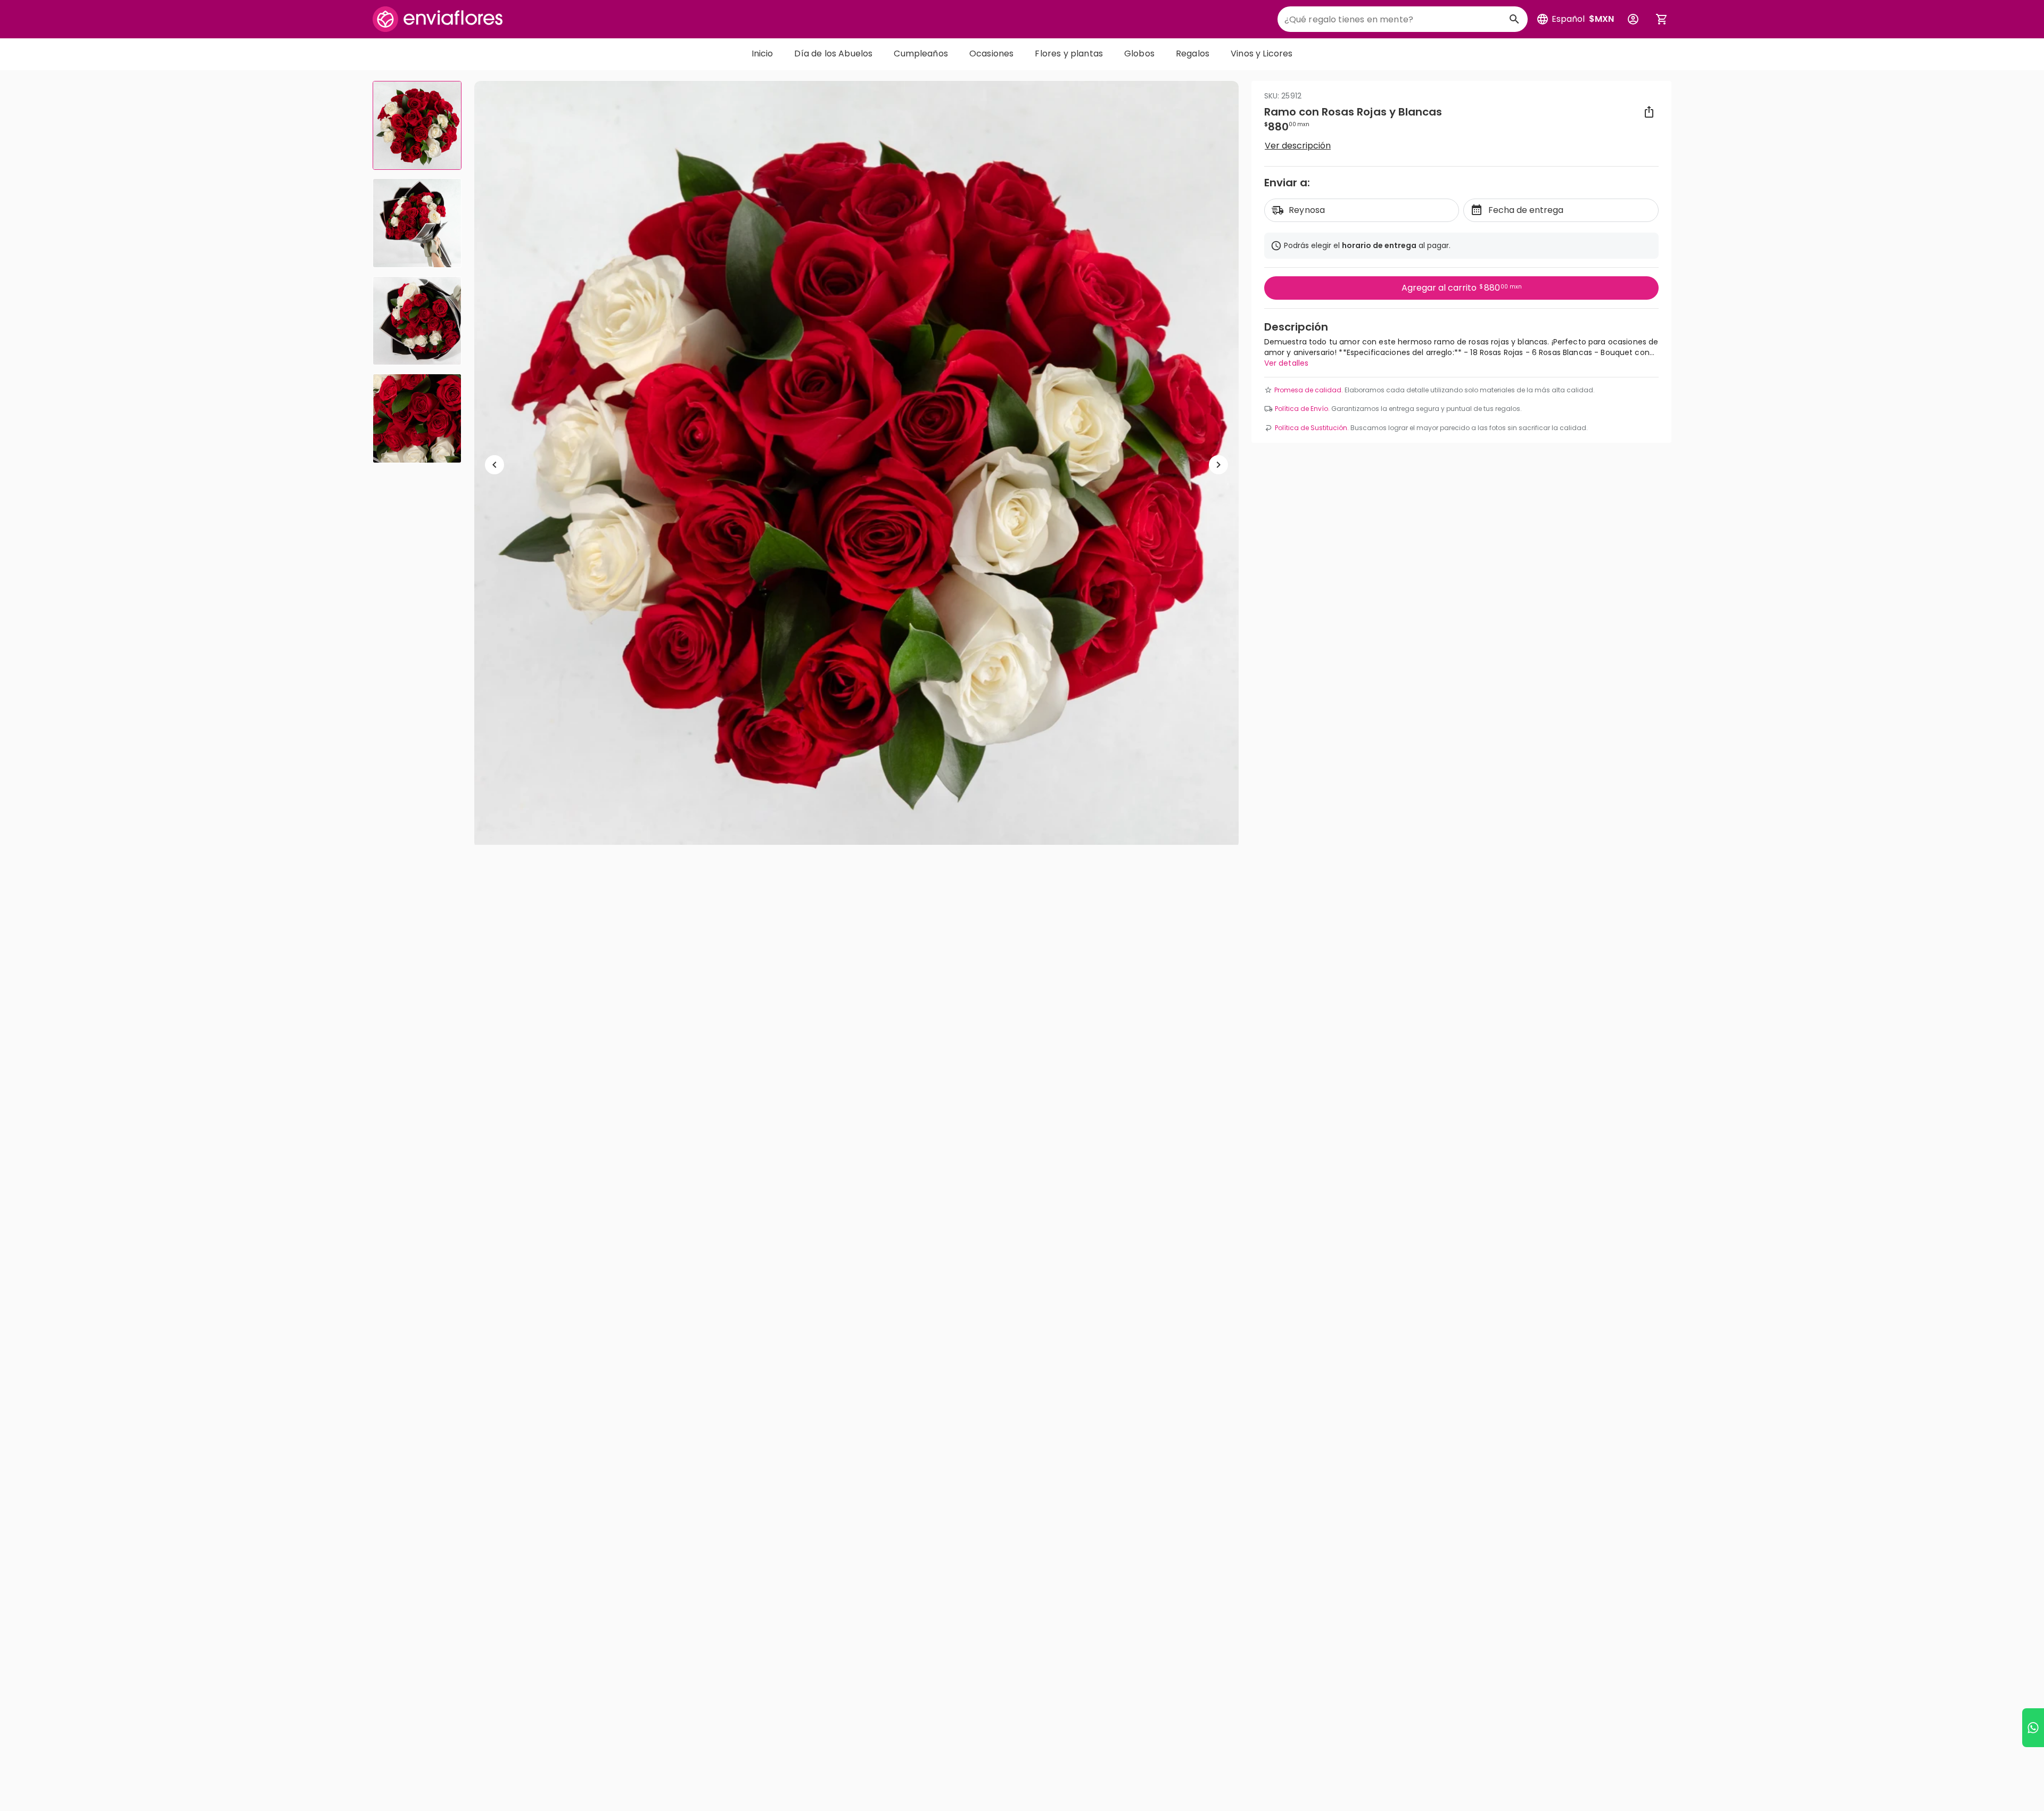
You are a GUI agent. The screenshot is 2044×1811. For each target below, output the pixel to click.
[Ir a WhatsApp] (2033, 1728)
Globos (1139, 53)
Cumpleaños (921, 53)
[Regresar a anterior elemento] (494, 465)
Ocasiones (991, 53)
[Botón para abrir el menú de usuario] (1633, 19)
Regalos (1193, 53)
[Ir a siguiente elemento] (1218, 465)
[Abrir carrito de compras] (1662, 19)
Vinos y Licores (1262, 53)
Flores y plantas (1069, 53)
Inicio (763, 53)
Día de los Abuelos (833, 53)
